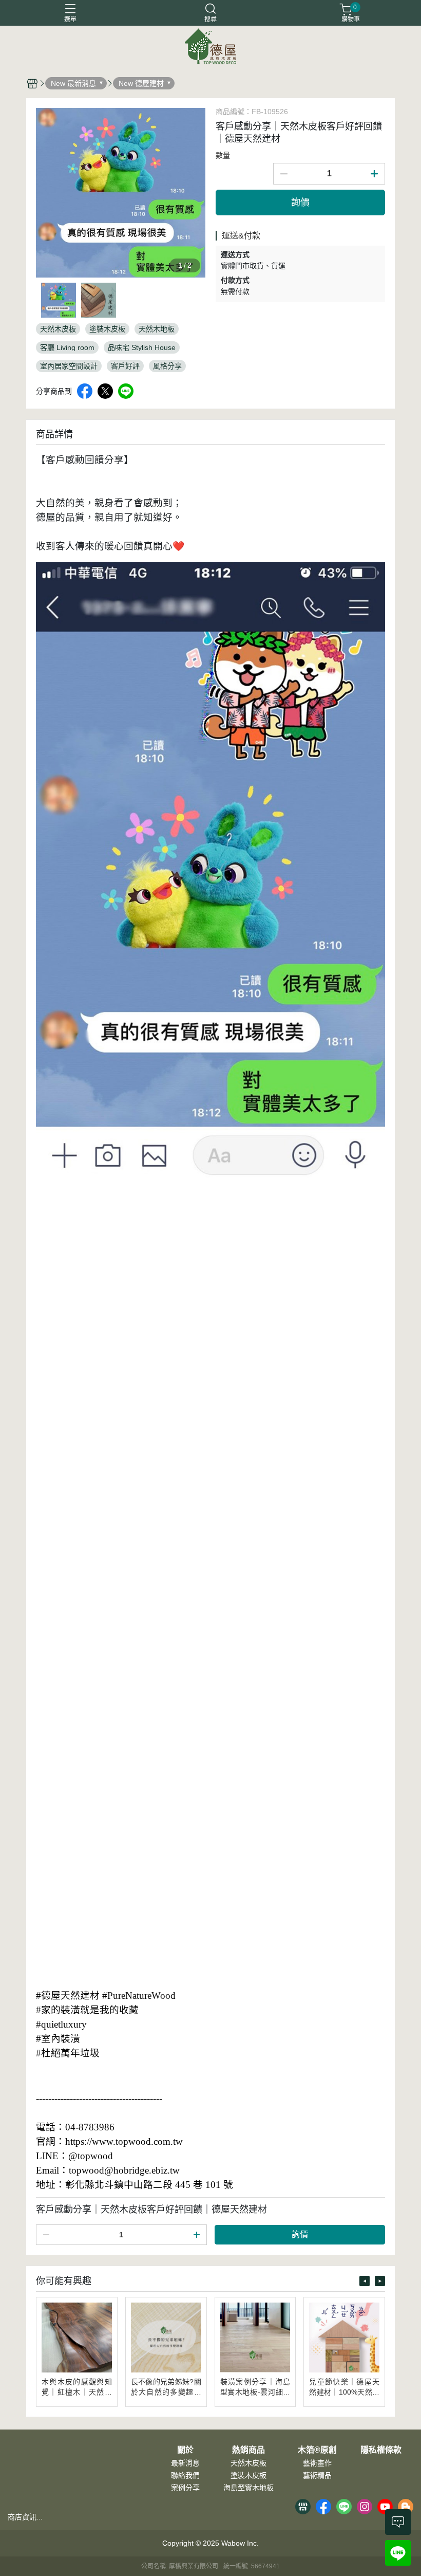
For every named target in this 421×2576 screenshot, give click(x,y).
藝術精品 (317, 2475)
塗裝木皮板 (248, 2475)
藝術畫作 (317, 2463)
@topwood (91, 2156)
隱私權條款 (381, 2450)
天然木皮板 (248, 2463)
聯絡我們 (185, 2475)
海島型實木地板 (248, 2488)
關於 (185, 2450)
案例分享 (185, 2488)
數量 (223, 155)
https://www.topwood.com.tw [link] (124, 2141)
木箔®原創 (317, 2450)
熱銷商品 (248, 2450)
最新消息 (185, 2463)
